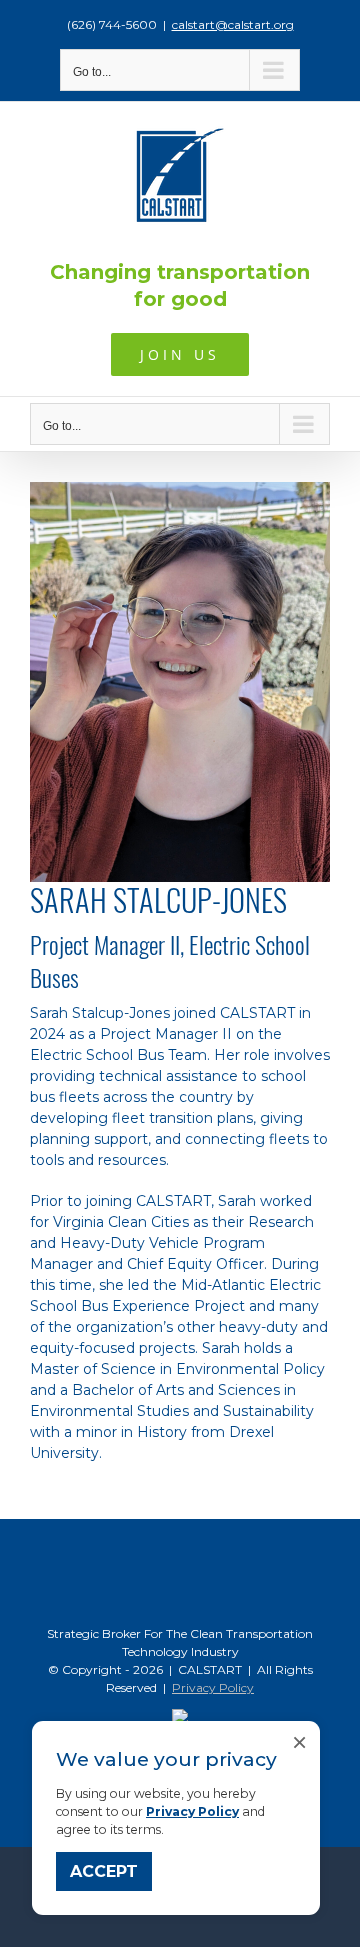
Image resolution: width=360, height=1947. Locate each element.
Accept (104, 1871)
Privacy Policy (192, 1811)
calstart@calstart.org (233, 24)
